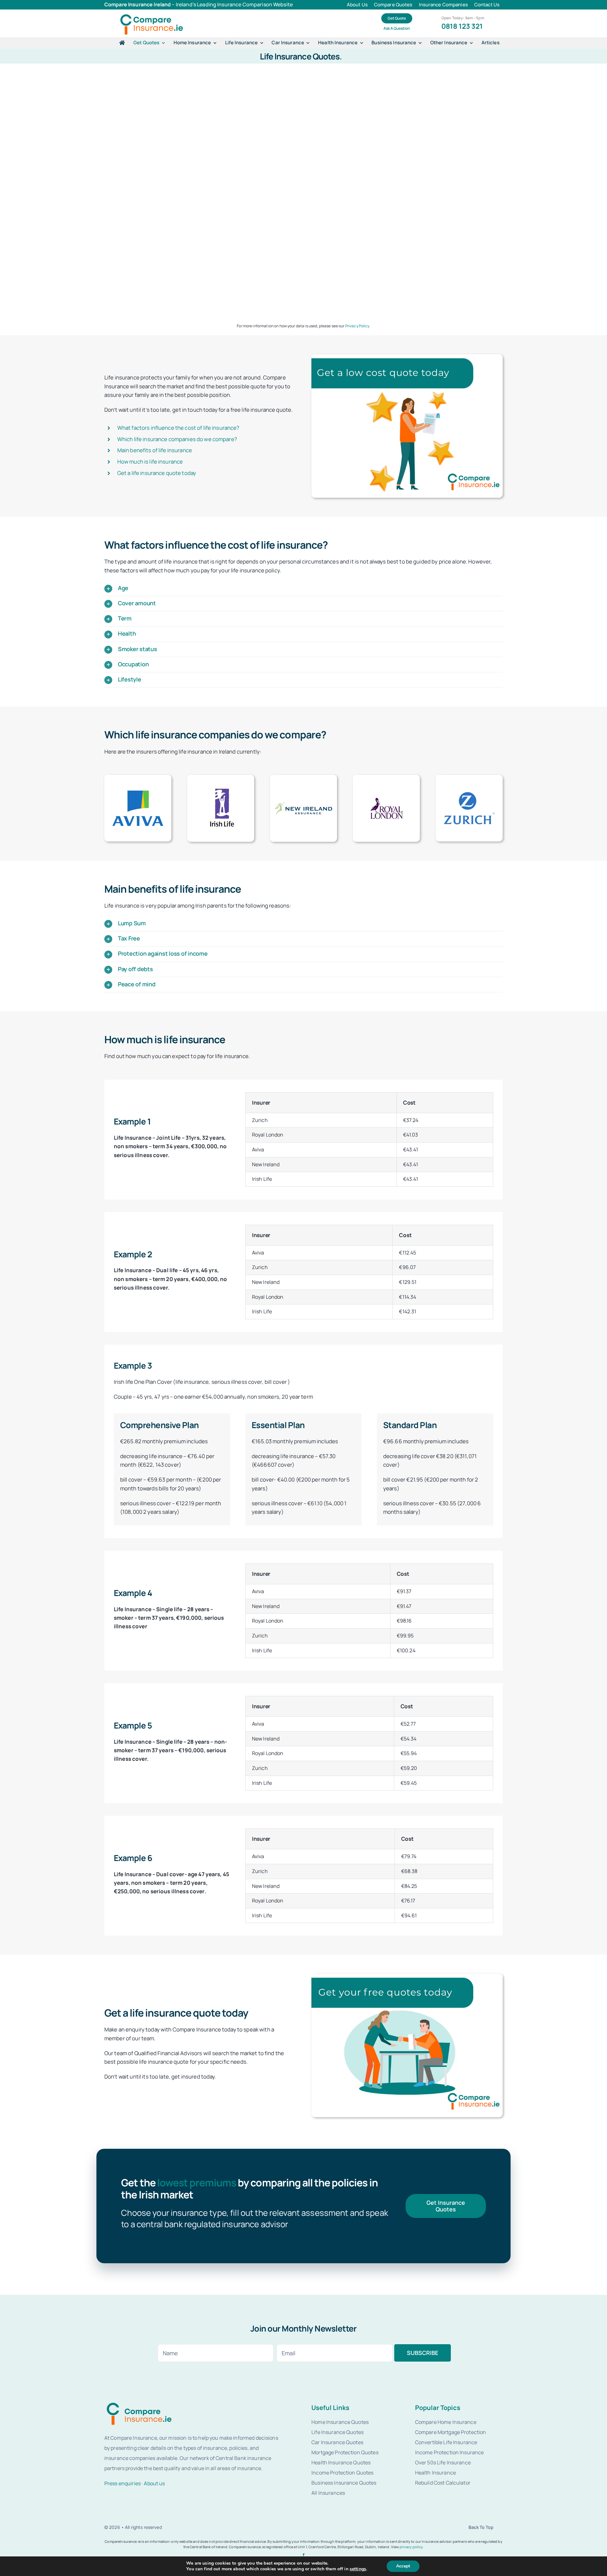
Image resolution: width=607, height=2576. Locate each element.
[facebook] (303, 2555)
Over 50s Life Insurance (443, 2462)
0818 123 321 (462, 26)
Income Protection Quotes (342, 2473)
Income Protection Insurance (450, 2452)
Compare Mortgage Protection (451, 2432)
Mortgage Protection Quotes (345, 2452)
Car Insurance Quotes (337, 2442)
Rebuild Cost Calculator (443, 2483)
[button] (303, 588)
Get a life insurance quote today (157, 473)
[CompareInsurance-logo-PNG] (152, 15)
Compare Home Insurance (446, 2422)
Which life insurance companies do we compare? (177, 439)
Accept (403, 2566)
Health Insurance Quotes (341, 2462)
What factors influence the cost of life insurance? (178, 428)
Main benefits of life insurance (155, 450)
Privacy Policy (357, 326)
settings (358, 2569)
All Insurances (328, 2493)
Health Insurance (435, 2473)
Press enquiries (123, 2483)
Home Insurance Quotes (340, 2422)
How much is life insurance (150, 462)
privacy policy (411, 2547)
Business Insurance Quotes (344, 2483)
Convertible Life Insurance (446, 2442)
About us (154, 2483)
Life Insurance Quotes (337, 2432)
